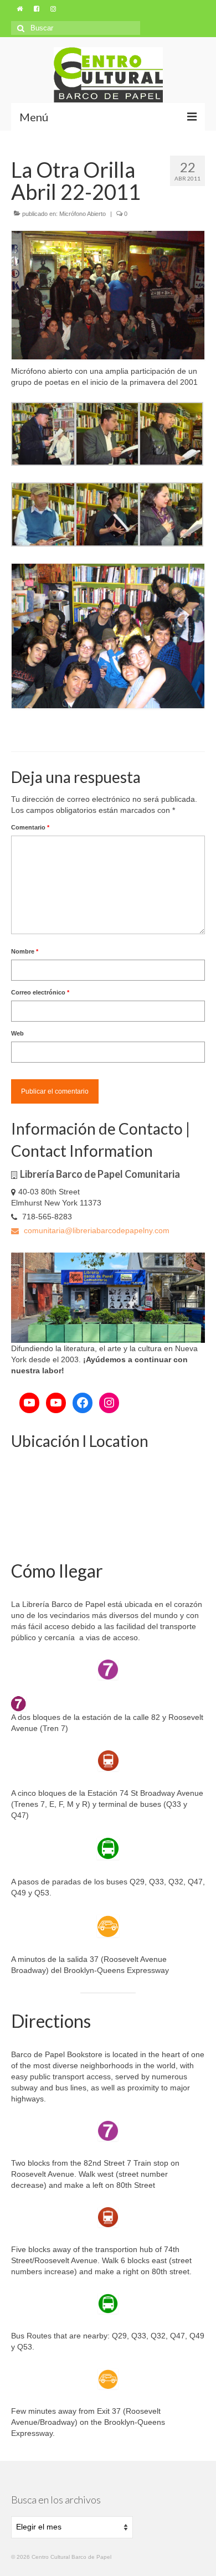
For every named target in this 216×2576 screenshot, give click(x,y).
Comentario (30, 827)
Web (17, 1033)
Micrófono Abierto (83, 214)
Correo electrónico (40, 992)
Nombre (25, 951)
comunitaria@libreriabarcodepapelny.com (96, 1230)
